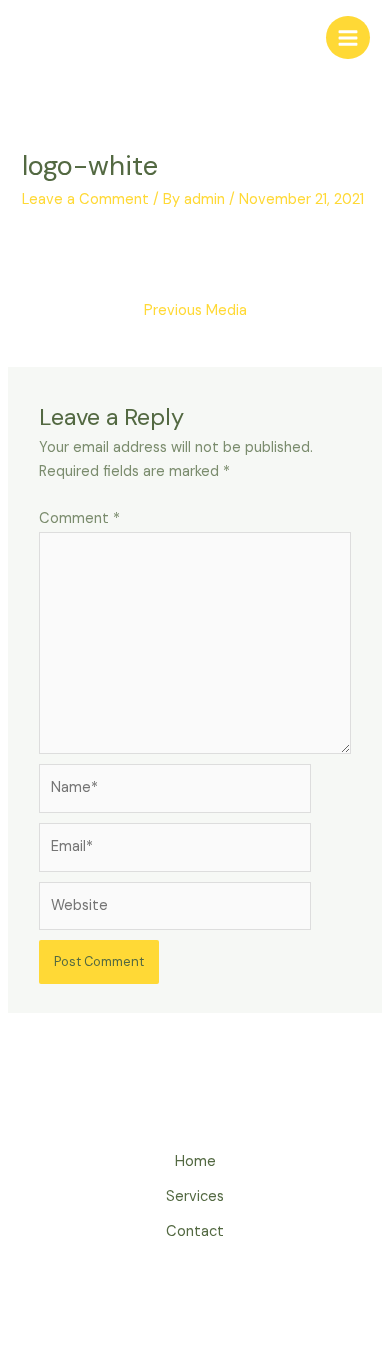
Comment (79, 518)
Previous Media (195, 310)
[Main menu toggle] (348, 38)
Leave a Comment (85, 199)
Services (195, 1196)
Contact (195, 1231)
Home (195, 1161)
